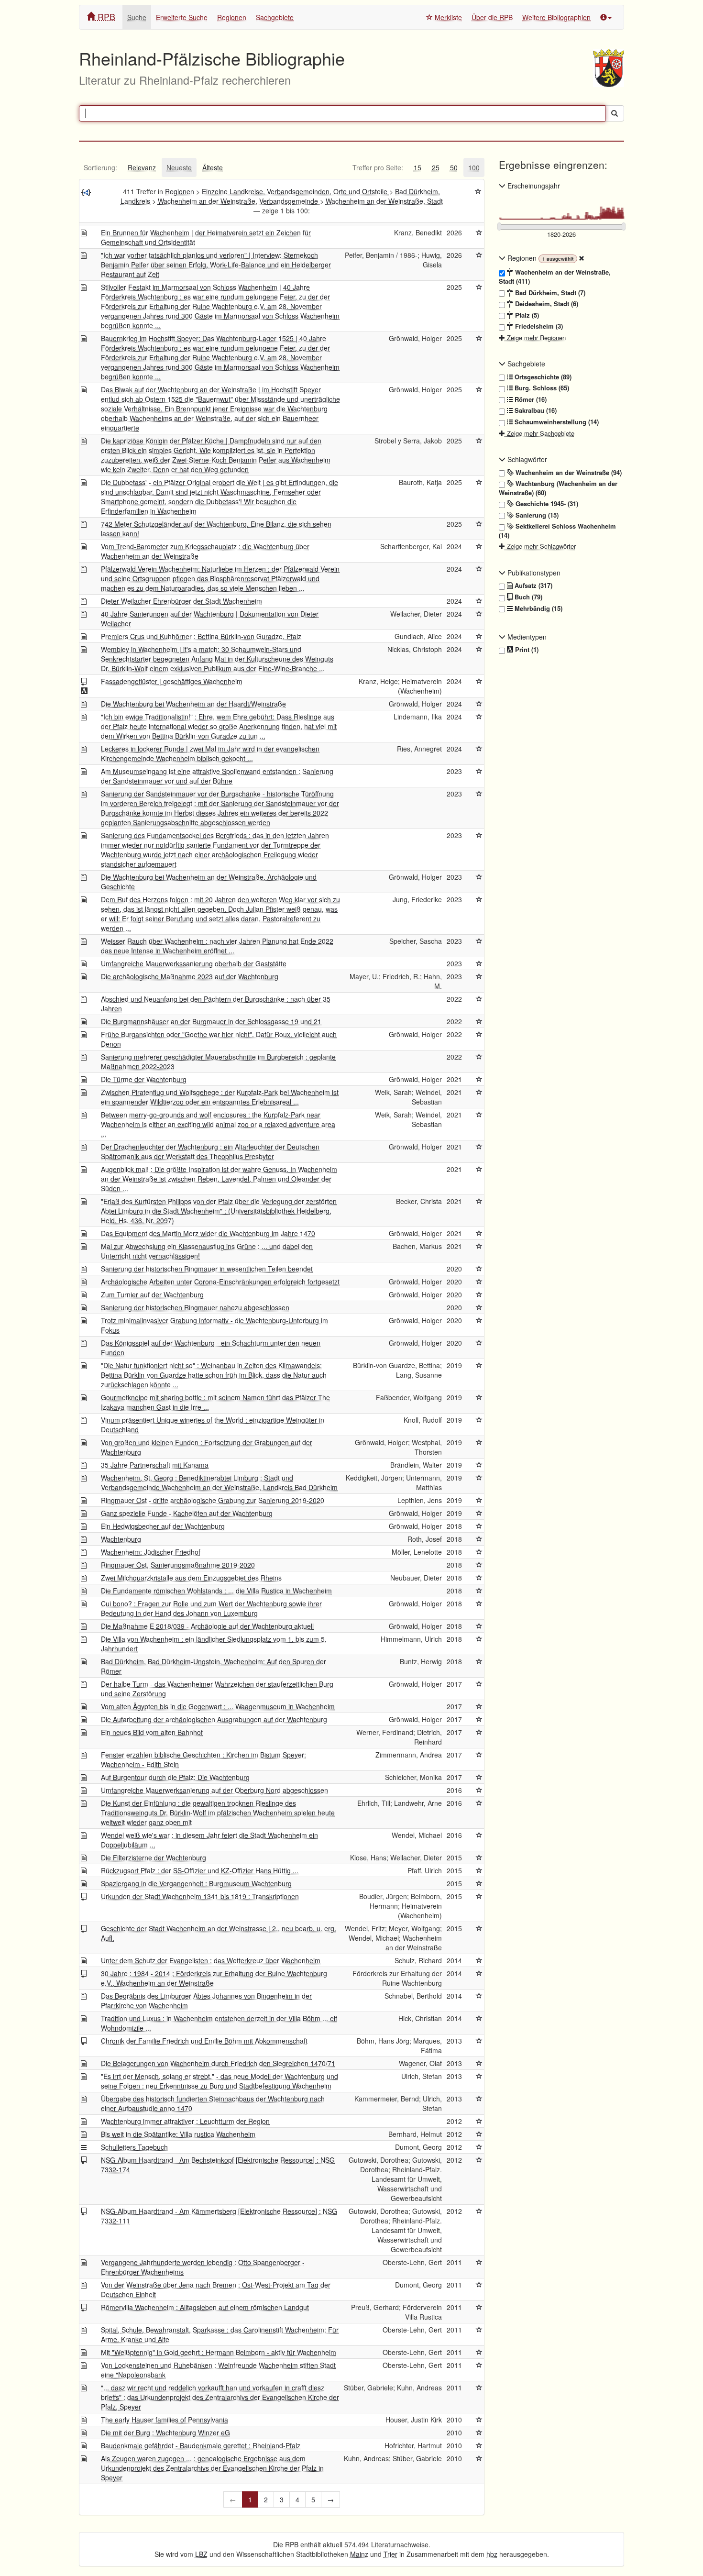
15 (417, 167)
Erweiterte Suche (182, 17)
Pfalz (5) (526, 315)
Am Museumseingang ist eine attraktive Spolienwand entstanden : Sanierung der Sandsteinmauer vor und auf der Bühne (217, 776)
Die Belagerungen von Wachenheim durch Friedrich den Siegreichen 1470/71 (218, 2063)
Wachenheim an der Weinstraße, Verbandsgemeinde (239, 201)
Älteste (213, 167)
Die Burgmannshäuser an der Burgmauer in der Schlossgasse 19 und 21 (211, 1021)
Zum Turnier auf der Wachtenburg (152, 1294)
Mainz (359, 2554)
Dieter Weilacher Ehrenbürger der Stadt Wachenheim (181, 601)
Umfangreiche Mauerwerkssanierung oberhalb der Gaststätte (194, 963)
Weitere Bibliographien (556, 17)
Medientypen (526, 637)
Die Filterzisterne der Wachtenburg (154, 1857)
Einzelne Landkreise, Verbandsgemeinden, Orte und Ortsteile (296, 191)
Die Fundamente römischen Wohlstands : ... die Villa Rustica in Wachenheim (216, 1591)
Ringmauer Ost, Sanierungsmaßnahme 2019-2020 (178, 1565)
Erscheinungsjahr (533, 186)
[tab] (100, 167)
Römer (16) (530, 399)
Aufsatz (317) (533, 586)
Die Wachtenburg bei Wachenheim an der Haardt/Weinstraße (193, 704)
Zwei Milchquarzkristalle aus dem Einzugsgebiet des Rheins (191, 1578)
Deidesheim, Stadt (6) (546, 304)
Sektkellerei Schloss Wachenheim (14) (557, 531)
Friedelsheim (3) (538, 326)
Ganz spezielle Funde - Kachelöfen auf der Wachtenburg (187, 1513)
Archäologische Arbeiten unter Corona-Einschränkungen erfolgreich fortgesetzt (220, 1282)
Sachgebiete (275, 17)
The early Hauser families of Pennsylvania (165, 2420)
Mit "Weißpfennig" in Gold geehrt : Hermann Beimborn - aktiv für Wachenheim (219, 2352)
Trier (390, 2554)
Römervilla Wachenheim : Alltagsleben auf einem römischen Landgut (205, 2307)
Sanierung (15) (536, 515)
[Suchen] (615, 113)
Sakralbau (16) (535, 410)
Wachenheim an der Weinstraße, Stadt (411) (555, 277)
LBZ (201, 2554)
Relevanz (142, 167)
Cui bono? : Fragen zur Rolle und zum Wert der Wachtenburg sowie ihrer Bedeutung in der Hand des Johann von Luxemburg (211, 1608)
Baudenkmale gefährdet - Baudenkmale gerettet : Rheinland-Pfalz (201, 2445)
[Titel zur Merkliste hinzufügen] (479, 232)
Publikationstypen (533, 573)
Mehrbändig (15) (538, 608)
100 (474, 167)
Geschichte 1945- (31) (546, 504)
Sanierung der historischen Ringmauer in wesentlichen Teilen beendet (207, 1269)
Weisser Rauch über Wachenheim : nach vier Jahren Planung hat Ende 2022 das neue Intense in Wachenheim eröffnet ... (217, 946)
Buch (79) (527, 597)
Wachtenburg (121, 1539)
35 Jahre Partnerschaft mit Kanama (155, 1465)
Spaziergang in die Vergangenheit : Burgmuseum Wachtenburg (196, 1883)
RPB (105, 16)
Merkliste (447, 17)
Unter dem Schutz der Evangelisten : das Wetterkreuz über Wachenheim (211, 1960)
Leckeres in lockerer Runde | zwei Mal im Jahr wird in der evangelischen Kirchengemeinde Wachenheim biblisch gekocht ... (210, 753)
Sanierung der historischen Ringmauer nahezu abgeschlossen (195, 1307)
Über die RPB (492, 17)
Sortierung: (100, 167)
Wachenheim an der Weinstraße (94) (568, 473)
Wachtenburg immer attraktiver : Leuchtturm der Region (185, 2121)
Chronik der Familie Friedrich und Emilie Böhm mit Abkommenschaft (204, 2041)
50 (454, 167)
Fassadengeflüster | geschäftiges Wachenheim (172, 681)
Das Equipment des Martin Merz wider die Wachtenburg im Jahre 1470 (208, 1233)
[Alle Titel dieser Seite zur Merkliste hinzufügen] (478, 191)
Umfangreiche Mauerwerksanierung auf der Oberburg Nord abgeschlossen (214, 1790)
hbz (492, 2554)
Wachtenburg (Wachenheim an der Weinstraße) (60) (558, 488)
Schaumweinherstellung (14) (556, 422)
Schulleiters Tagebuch (134, 2147)
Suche (137, 17)
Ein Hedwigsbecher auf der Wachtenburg (163, 1526)
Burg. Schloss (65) (541, 388)
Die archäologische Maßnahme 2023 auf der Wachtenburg (190, 976)
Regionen (232, 17)
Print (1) (526, 650)
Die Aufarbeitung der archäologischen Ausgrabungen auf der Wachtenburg (214, 1719)
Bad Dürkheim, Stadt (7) (549, 293)
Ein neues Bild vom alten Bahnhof (152, 1732)
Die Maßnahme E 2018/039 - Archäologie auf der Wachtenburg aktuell (207, 1626)
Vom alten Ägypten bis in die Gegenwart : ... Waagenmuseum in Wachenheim (218, 1706)
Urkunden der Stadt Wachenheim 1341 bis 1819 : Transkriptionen (200, 1896)
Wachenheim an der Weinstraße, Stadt (384, 201)
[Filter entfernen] (582, 258)
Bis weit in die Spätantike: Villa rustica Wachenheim (178, 2134)
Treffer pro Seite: (378, 167)
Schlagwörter (526, 459)
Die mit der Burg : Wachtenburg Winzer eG (165, 2432)
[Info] (606, 17)
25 (436, 167)
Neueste (179, 167)
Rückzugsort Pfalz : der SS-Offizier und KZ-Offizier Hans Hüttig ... (200, 1870)
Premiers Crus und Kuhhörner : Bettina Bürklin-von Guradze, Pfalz (201, 636)
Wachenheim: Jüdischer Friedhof (151, 1552)
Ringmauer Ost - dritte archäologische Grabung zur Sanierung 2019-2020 (213, 1500)
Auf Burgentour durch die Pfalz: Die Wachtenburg (175, 1777)
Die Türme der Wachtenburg (144, 1079)
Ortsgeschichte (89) (542, 377)
